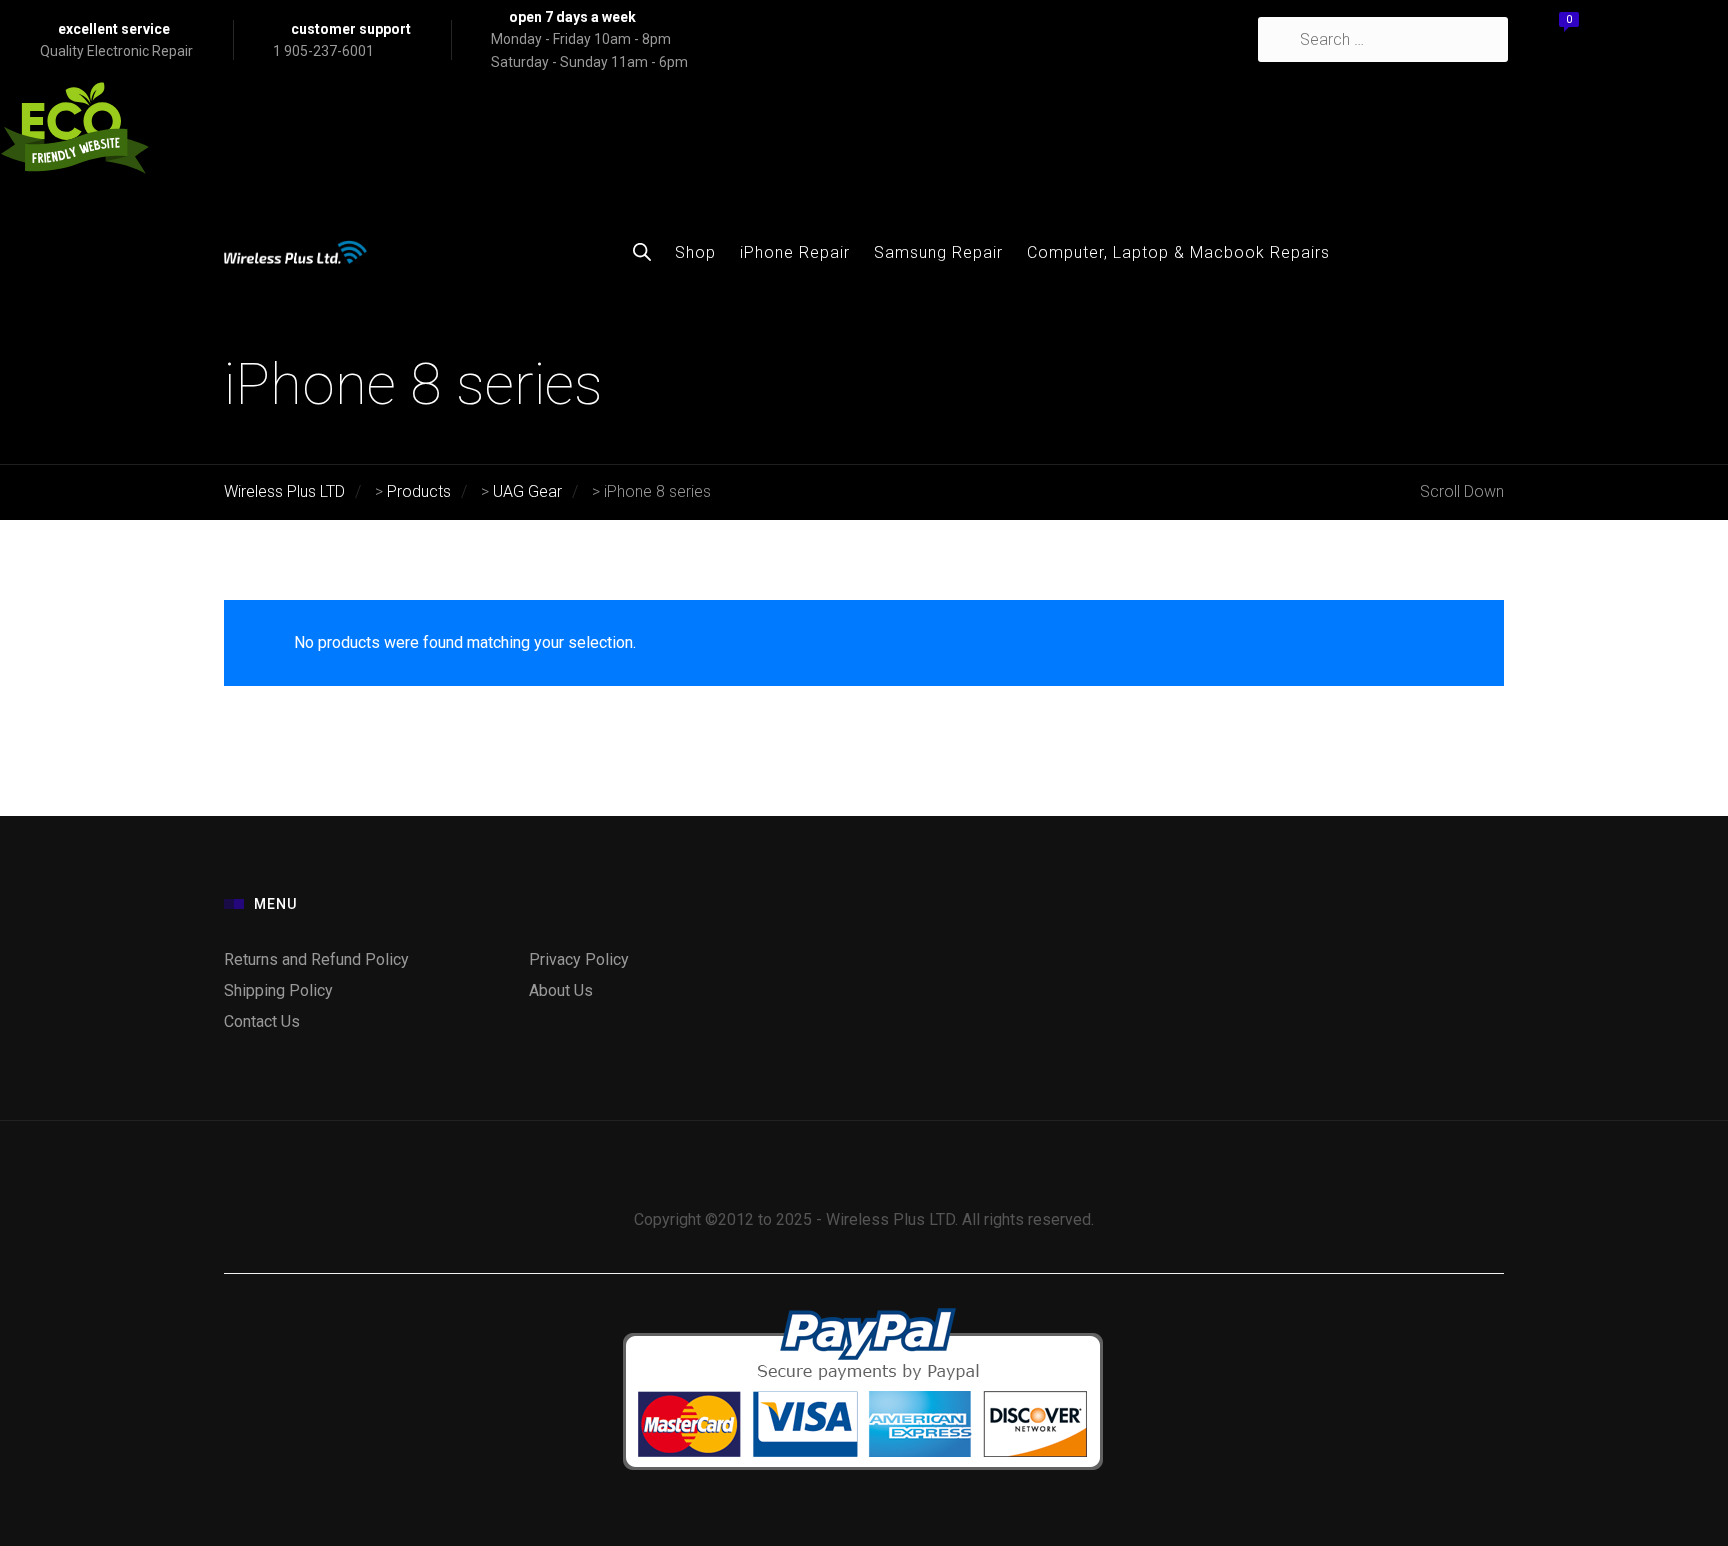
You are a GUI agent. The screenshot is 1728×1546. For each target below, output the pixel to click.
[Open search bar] (642, 252)
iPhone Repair (795, 252)
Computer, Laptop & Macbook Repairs (1178, 252)
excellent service (114, 29)
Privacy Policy (579, 959)
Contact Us (262, 1021)
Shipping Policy (278, 990)
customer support (351, 29)
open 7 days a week (572, 17)
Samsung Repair (938, 252)
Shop (695, 252)
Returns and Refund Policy (316, 959)
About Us (561, 990)
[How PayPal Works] (864, 1306)
